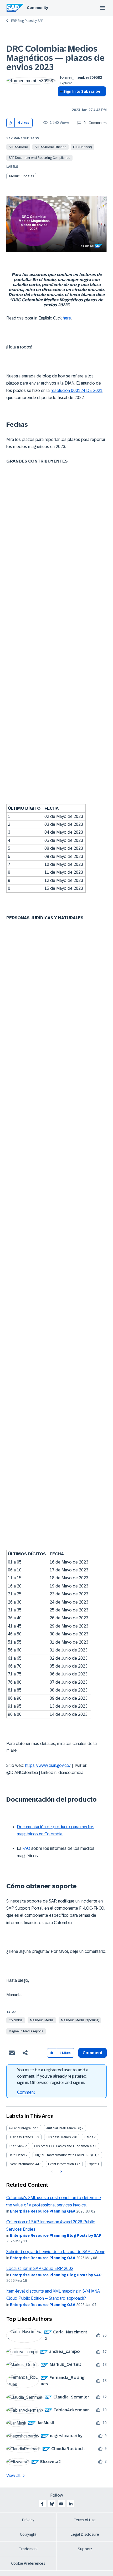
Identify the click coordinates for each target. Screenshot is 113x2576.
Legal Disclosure (85, 2534)
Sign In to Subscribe (82, 91)
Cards (89, 2137)
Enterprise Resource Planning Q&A (43, 2211)
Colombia (16, 2020)
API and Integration (22, 2128)
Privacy (28, 2520)
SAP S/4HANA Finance (50, 147)
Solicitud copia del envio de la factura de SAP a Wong (56, 2252)
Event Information (22, 2164)
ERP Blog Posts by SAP (27, 21)
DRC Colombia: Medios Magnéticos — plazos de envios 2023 (55, 58)
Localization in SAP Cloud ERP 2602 (40, 2268)
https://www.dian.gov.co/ (48, 1765)
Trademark (28, 2549)
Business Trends (21, 2137)
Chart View (16, 2146)
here (67, 318)
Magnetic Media (42, 2020)
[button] (11, 123)
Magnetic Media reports (26, 2031)
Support (85, 2549)
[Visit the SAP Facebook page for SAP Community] (42, 2504)
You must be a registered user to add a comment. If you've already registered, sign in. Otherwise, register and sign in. (53, 2076)
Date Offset (17, 2155)
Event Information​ (61, 2164)
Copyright (28, 2534)
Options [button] (61, 101)
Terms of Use (85, 2520)
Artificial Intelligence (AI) (64, 2128)
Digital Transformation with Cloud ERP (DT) (66, 2155)
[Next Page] (61, 2171)
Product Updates (22, 176)
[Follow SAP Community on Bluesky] (52, 2504)
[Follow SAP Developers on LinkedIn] (71, 2504)
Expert (92, 2164)
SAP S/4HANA (18, 147)
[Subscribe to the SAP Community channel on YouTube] (61, 2504)
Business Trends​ (59, 2137)
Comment (26, 2092)
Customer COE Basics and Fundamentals (64, 2146)
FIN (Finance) (82, 147)
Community (37, 8)
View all (13, 2476)
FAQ (26, 1848)
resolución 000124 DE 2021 (77, 390)
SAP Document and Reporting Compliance (39, 158)
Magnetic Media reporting (80, 2020)
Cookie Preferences (28, 2563)
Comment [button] (93, 2053)
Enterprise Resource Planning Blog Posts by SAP (56, 2235)
